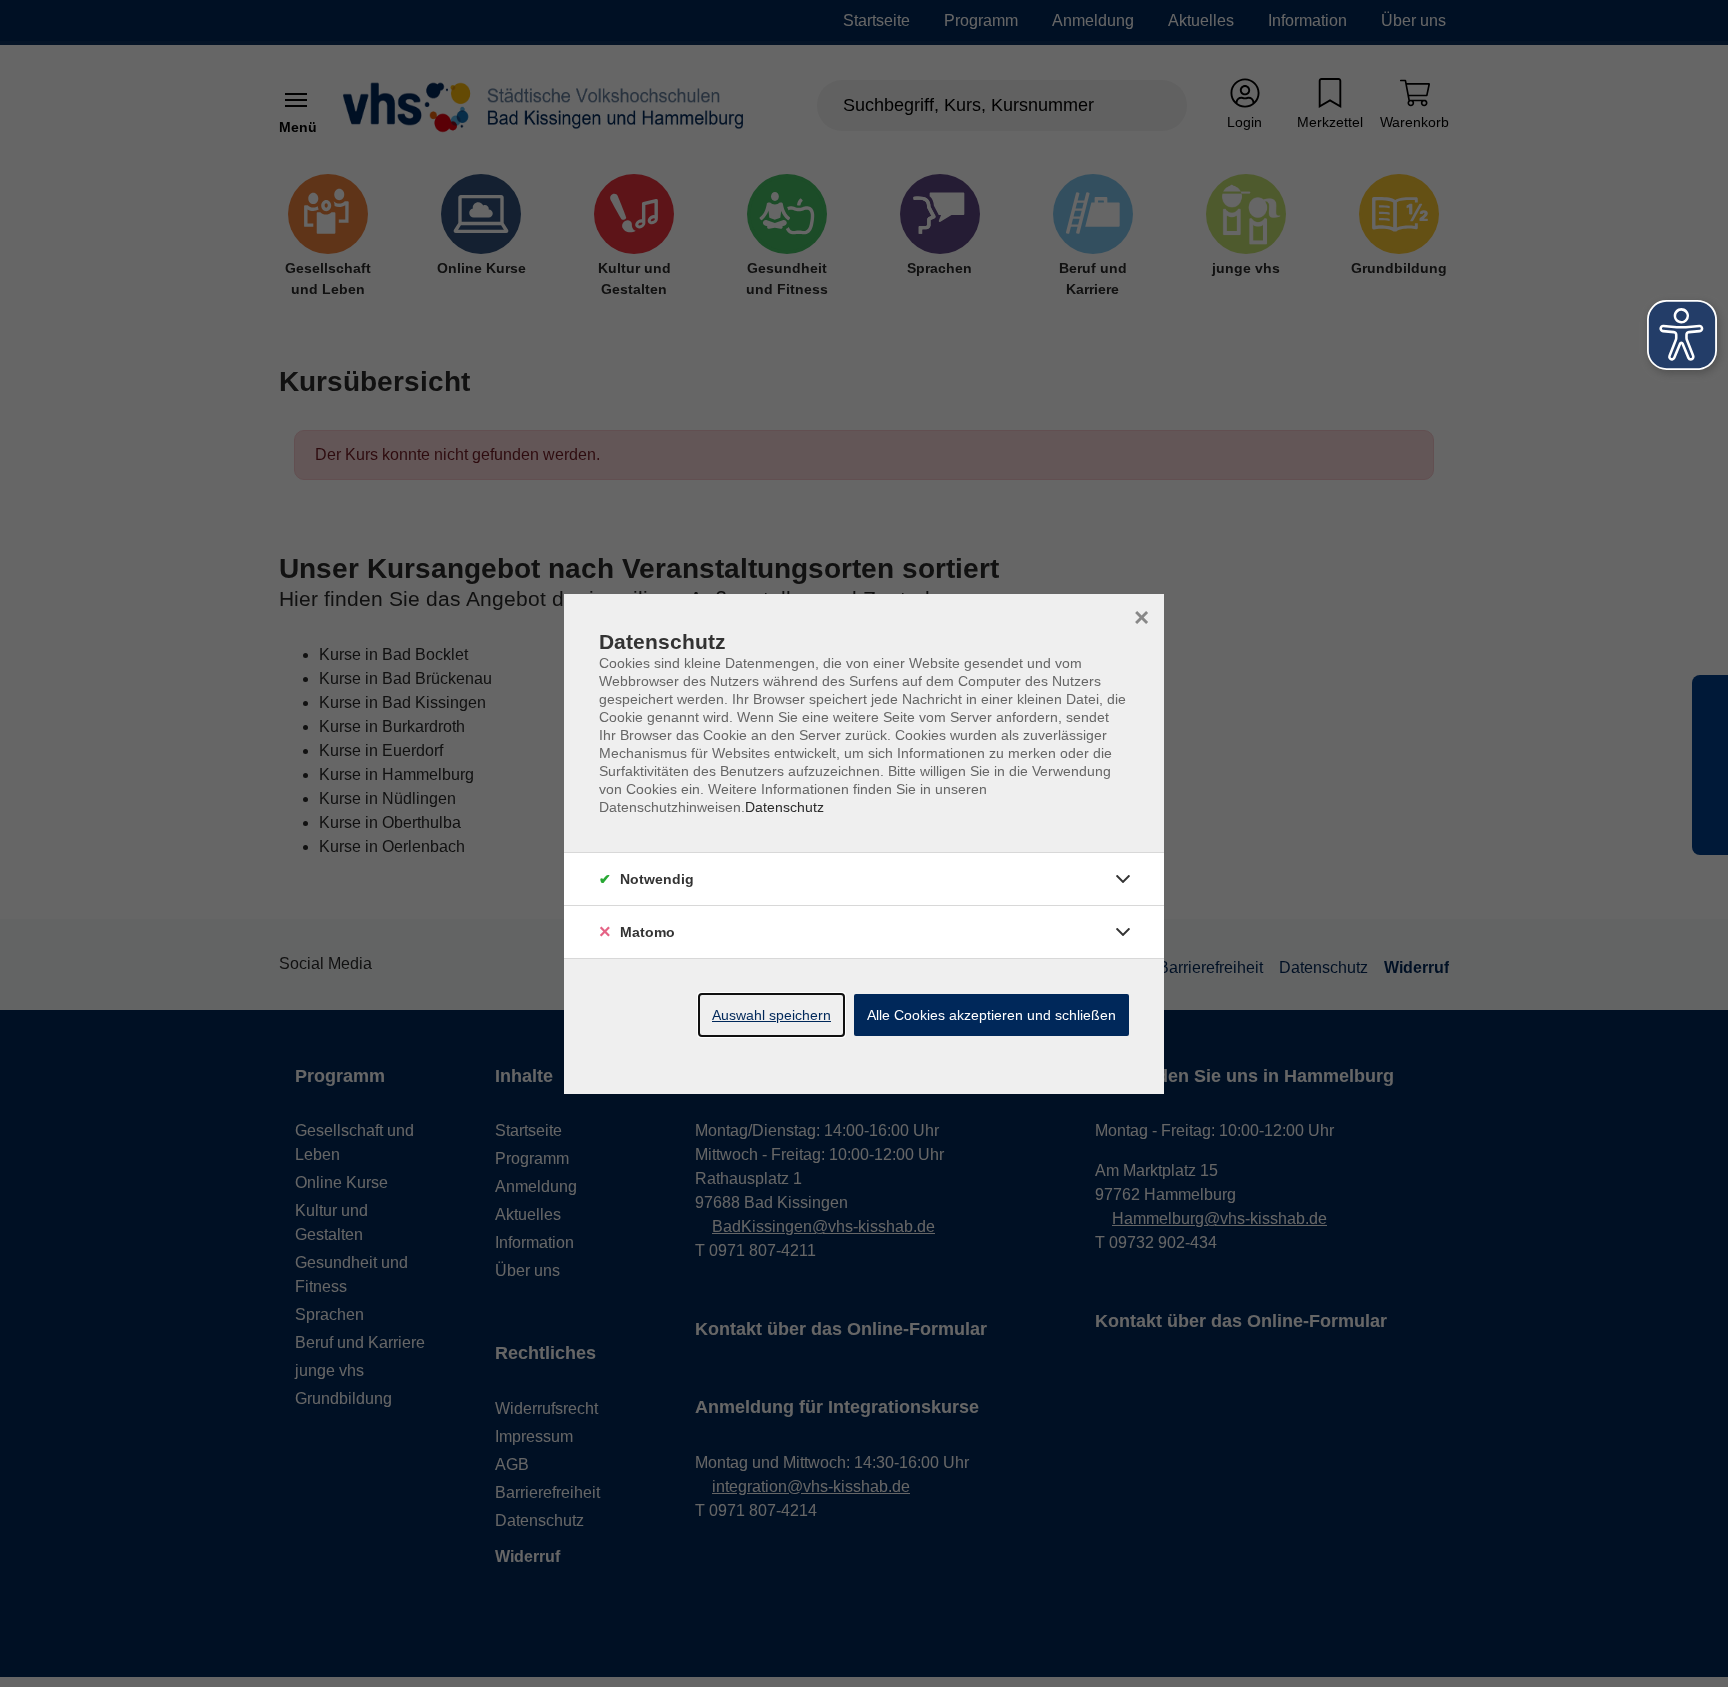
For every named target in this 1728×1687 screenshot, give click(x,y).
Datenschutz (784, 807)
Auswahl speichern (771, 1015)
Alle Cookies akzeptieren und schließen (991, 1015)
